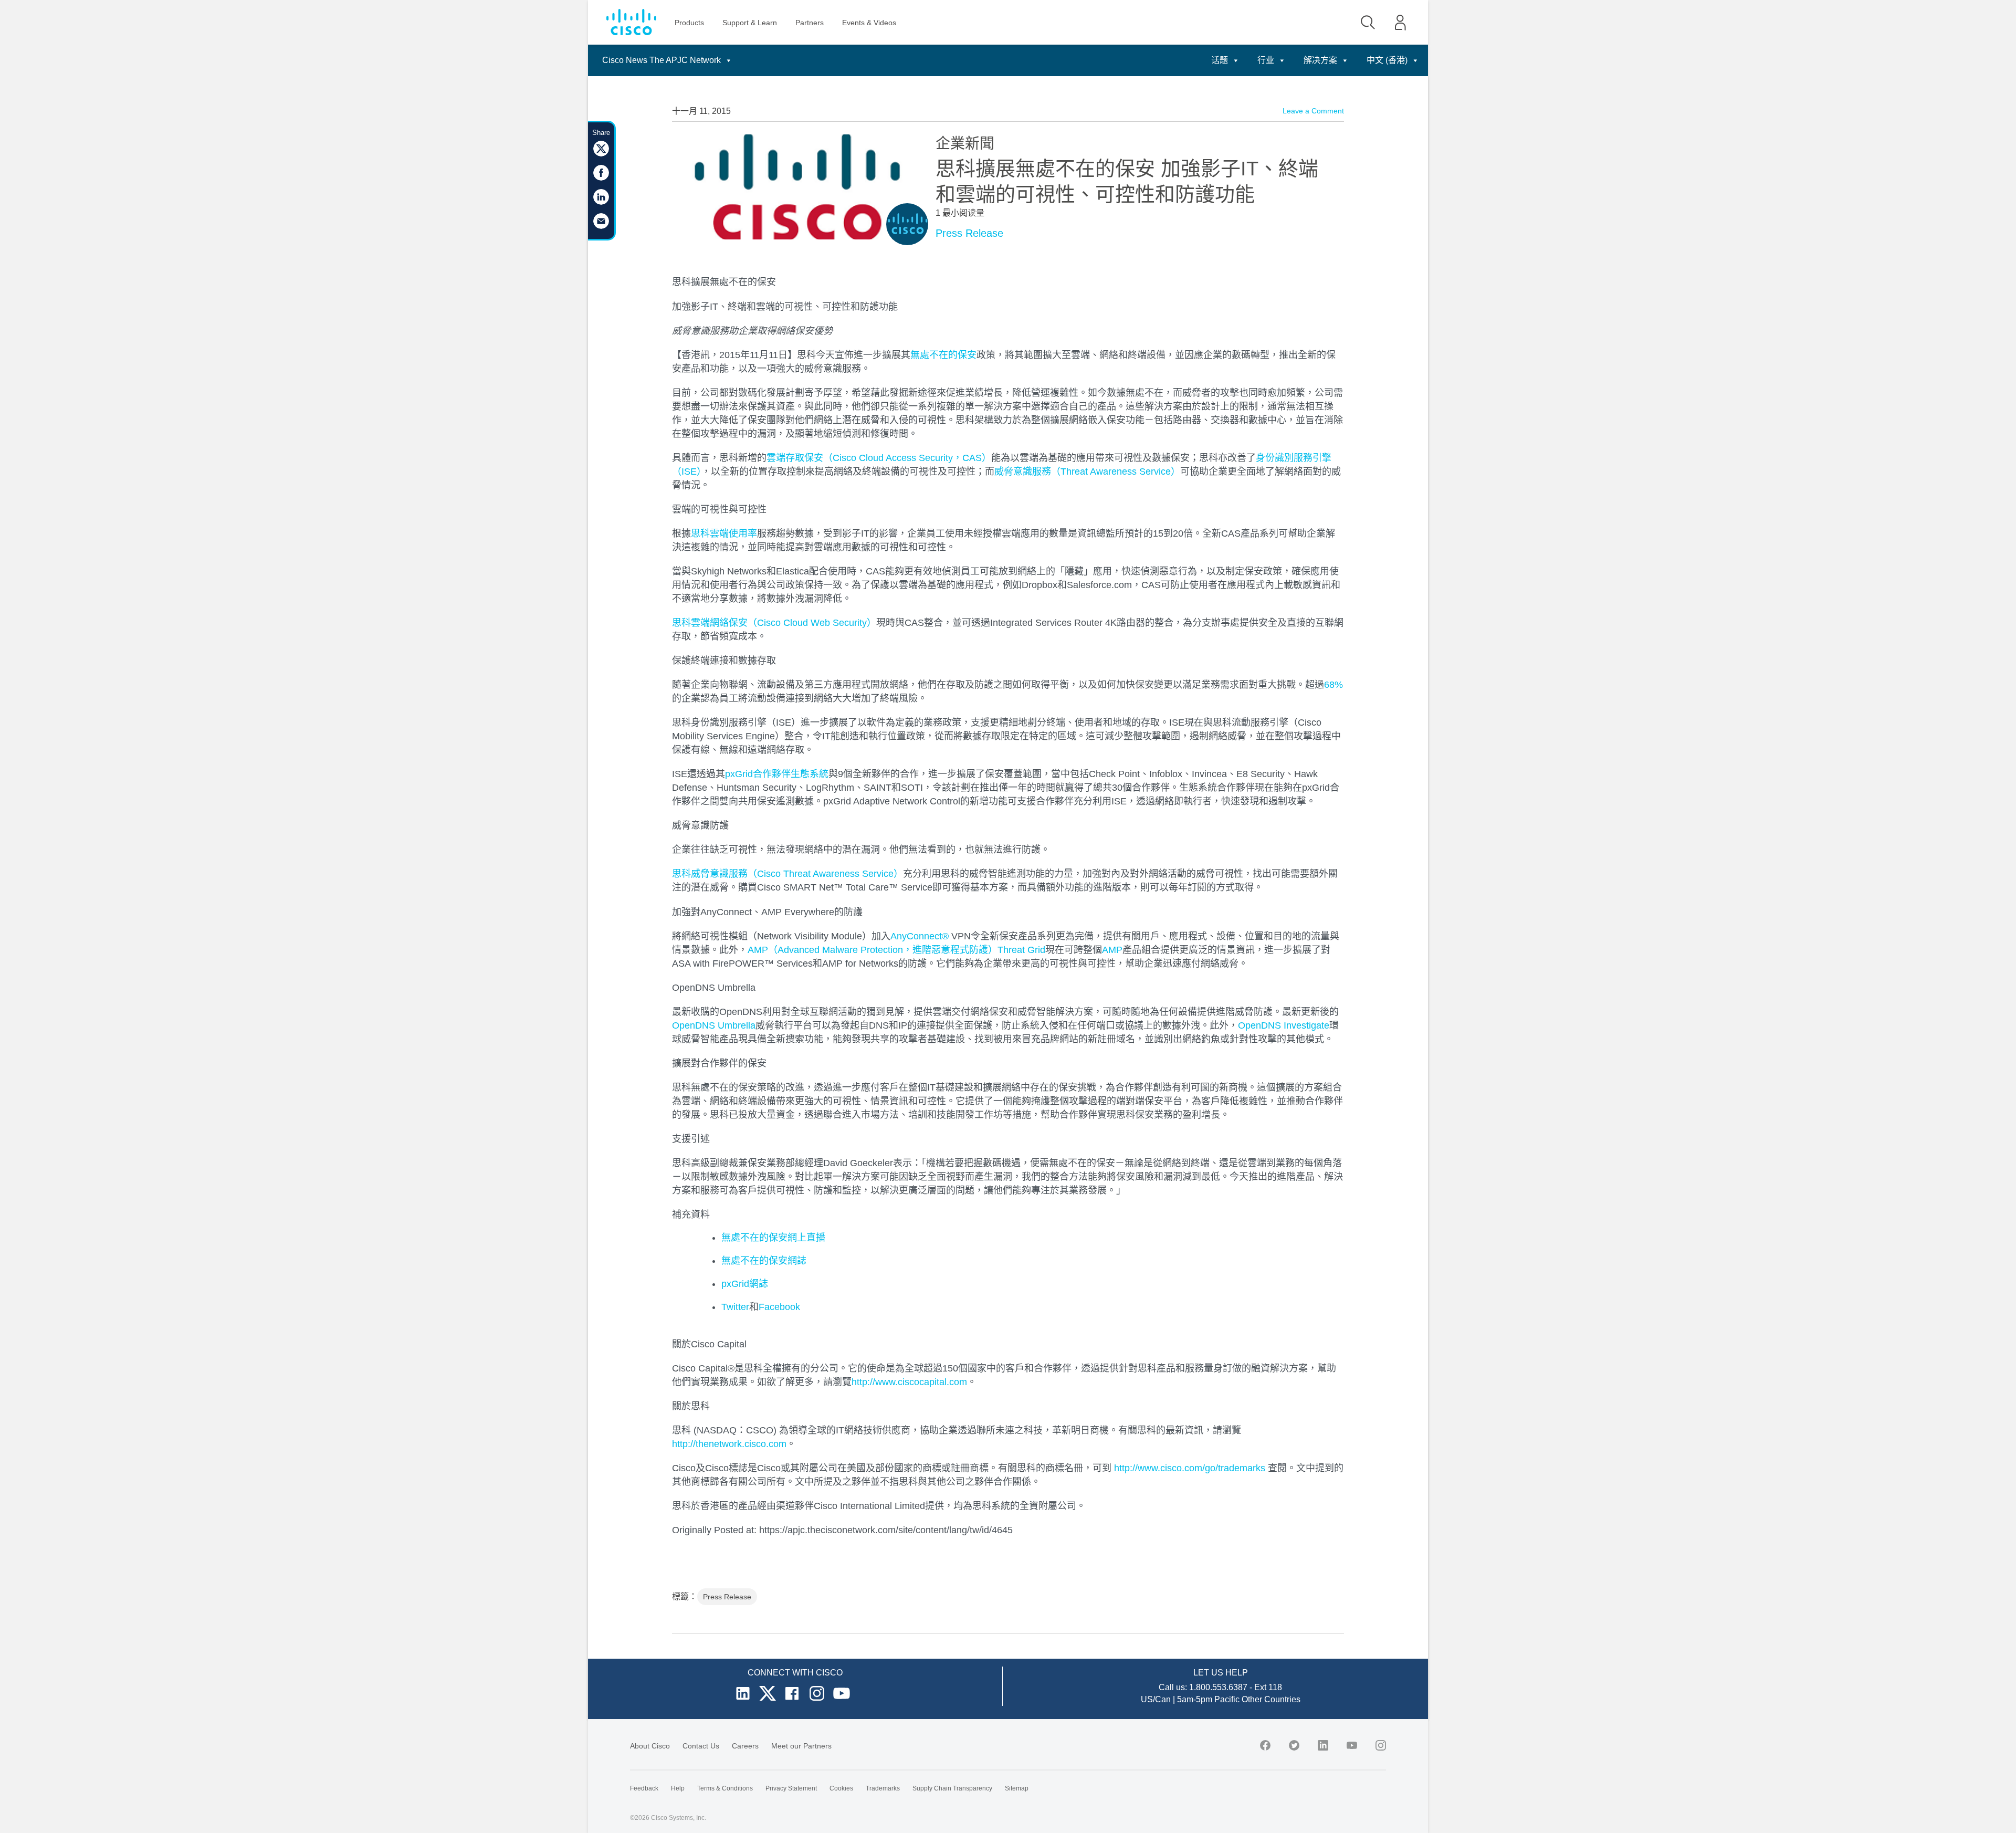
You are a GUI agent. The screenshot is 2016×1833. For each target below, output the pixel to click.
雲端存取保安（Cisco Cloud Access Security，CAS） (879, 458)
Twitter (735, 1307)
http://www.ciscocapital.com (909, 1382)
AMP (1112, 950)
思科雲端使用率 (724, 533)
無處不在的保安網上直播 (773, 1238)
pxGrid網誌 (745, 1284)
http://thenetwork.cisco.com (729, 1444)
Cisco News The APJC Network (661, 60)
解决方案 (1320, 60)
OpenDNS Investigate (1284, 1025)
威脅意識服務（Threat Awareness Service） (1087, 472)
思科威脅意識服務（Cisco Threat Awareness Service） (787, 874)
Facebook (779, 1307)
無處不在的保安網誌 (764, 1261)
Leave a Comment (1313, 111)
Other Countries (1271, 1699)
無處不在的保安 (943, 355)
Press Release (969, 233)
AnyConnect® (920, 936)
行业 (1266, 60)
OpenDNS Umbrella (714, 1025)
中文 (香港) (1387, 60)
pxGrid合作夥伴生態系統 (777, 774)
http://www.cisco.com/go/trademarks (1190, 1468)
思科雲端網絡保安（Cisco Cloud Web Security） (774, 623)
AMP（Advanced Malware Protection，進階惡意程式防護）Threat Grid (896, 950)
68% (1333, 685)
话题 (1220, 60)
